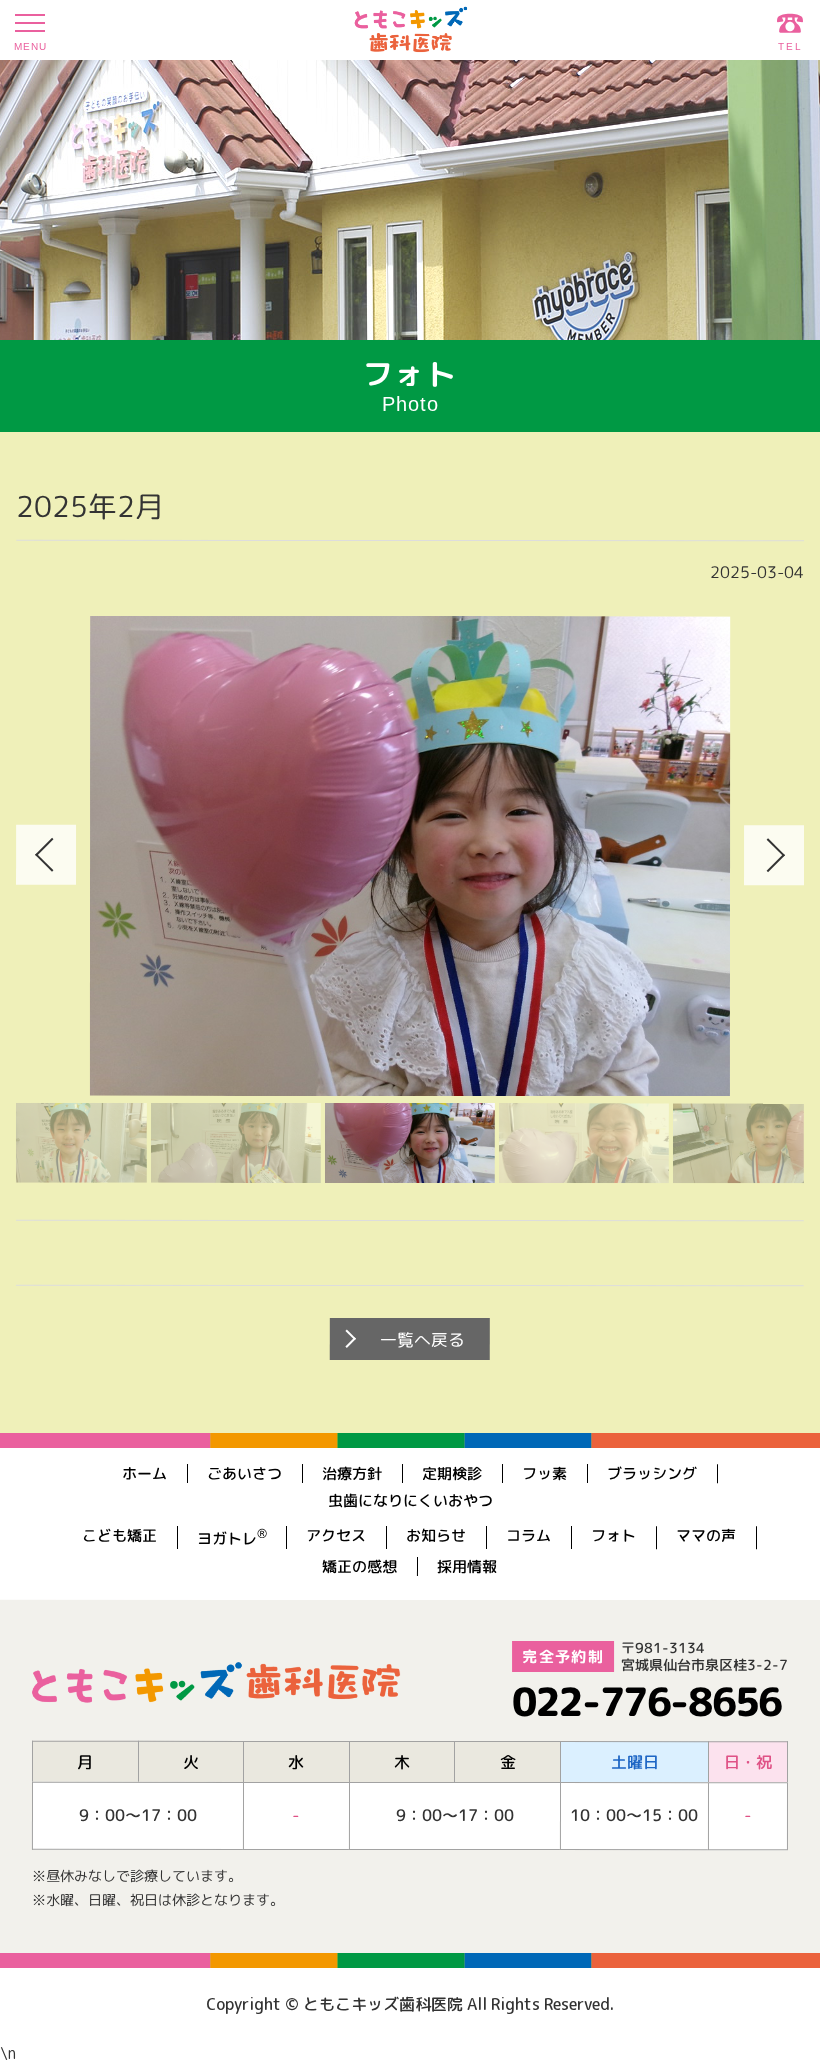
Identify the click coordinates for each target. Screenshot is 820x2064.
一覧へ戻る (422, 1339)
